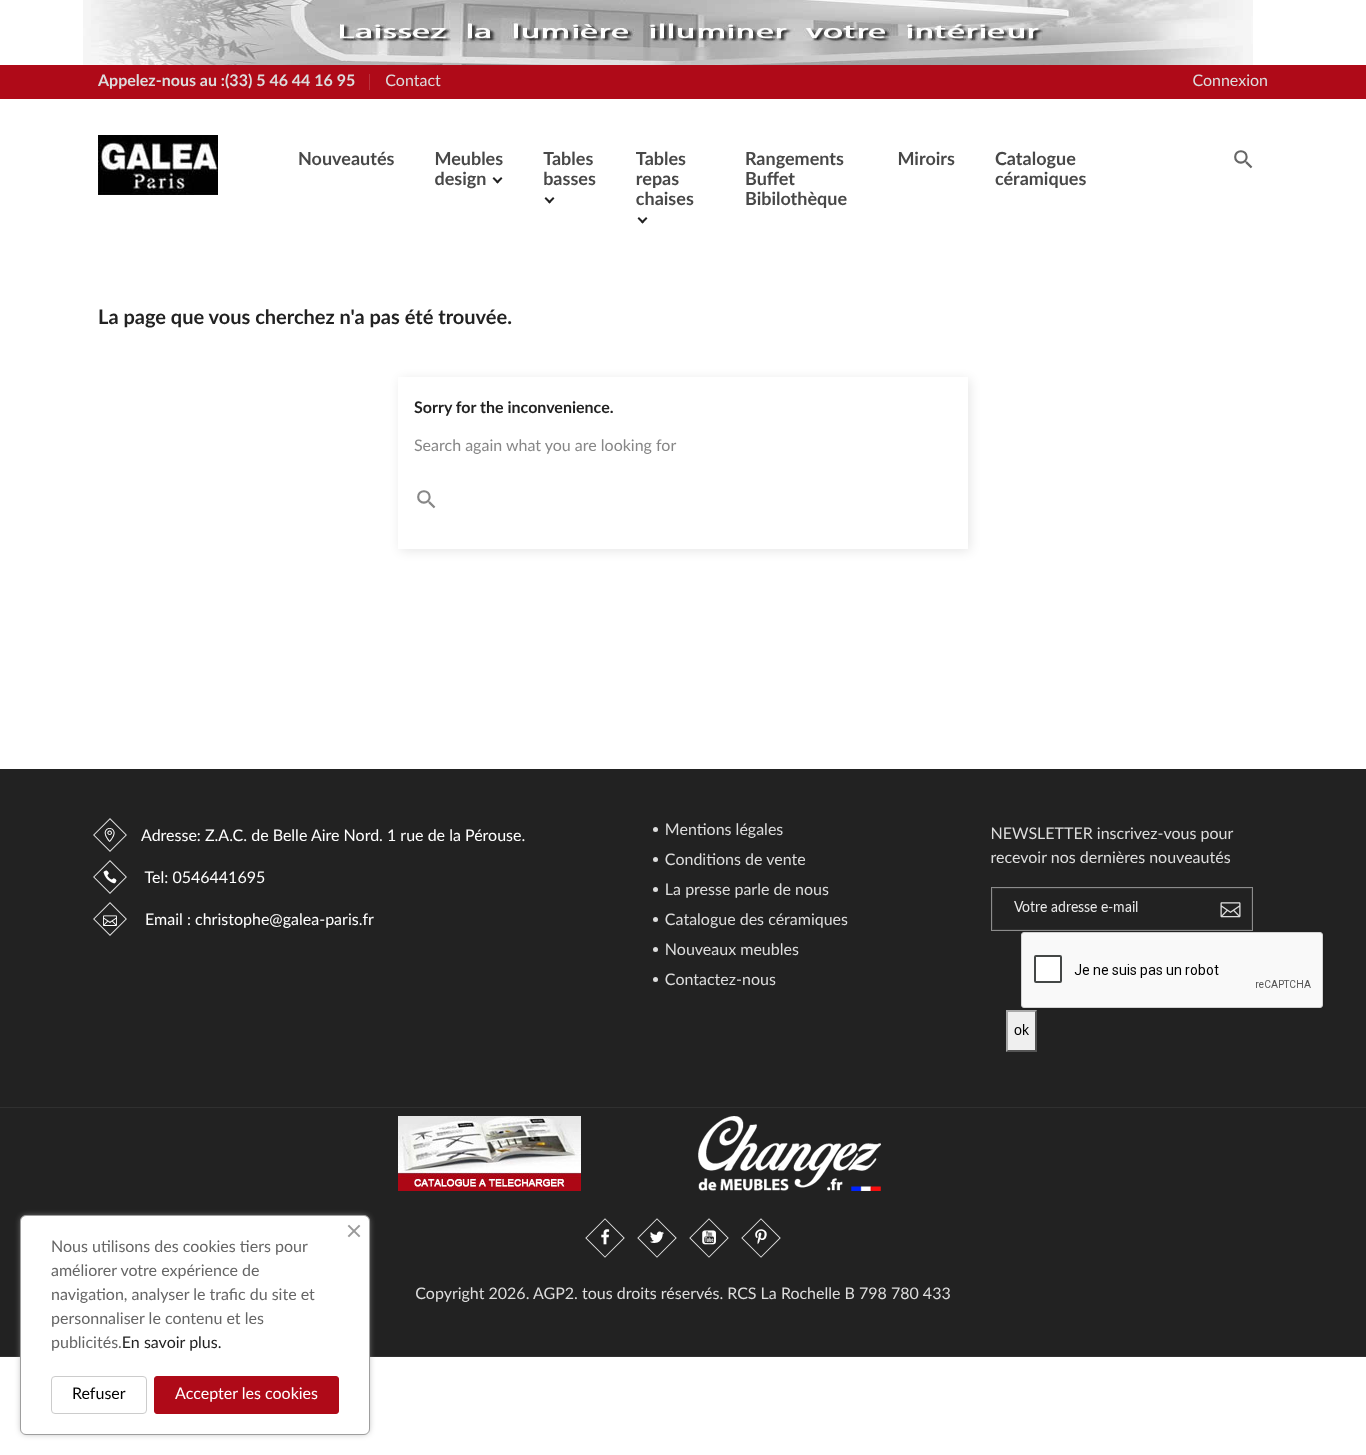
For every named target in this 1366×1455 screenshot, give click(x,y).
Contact (412, 82)
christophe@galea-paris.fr (284, 921)
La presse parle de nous (745, 891)
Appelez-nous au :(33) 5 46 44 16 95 (226, 82)
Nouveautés (346, 160)
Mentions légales (722, 831)
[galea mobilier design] (668, 33)
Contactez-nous (718, 981)
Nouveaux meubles (730, 951)
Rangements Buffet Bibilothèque (796, 180)
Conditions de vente (733, 861)
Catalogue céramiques (1040, 170)
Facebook (605, 1238)
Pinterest (761, 1238)
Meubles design (468, 170)
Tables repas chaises (665, 180)
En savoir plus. (172, 1344)
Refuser (99, 1395)
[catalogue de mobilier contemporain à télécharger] (489, 1153)
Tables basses (569, 170)
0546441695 (218, 879)
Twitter (657, 1238)
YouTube (709, 1238)
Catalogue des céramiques (754, 921)
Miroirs (925, 160)
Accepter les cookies (246, 1395)
